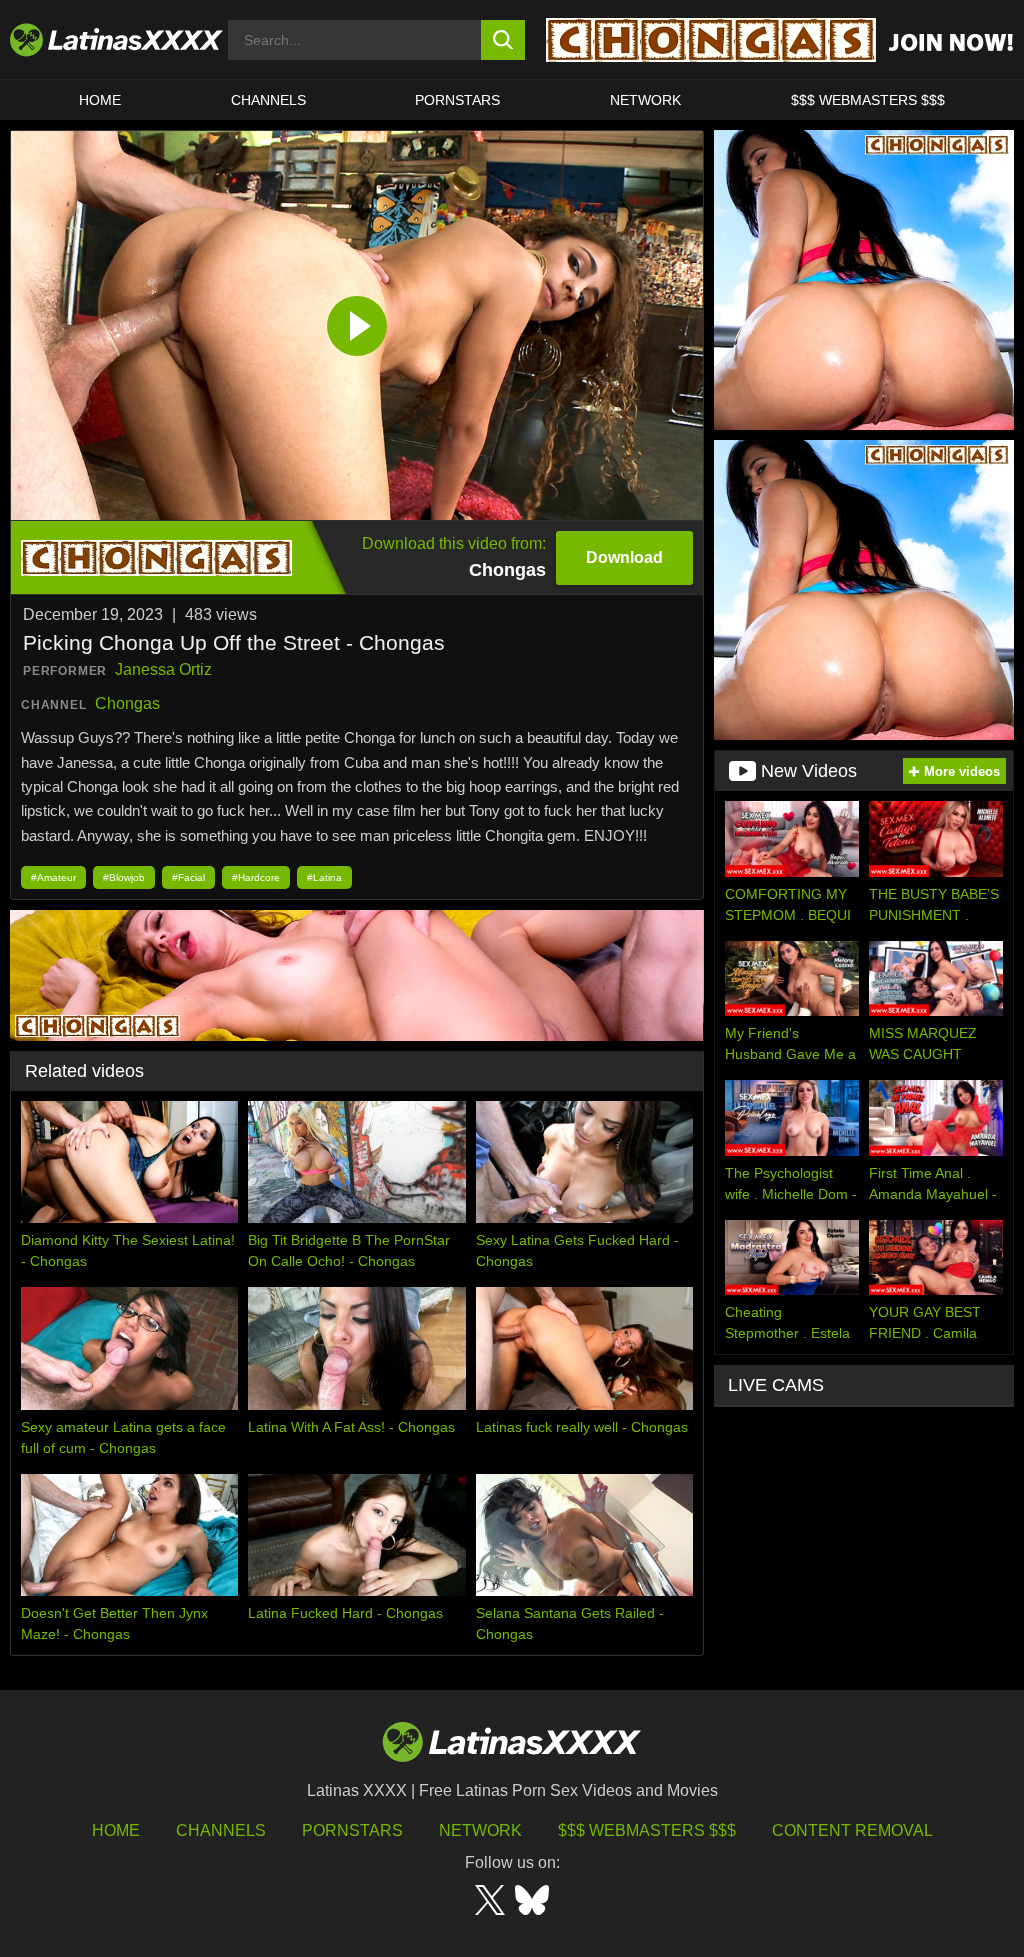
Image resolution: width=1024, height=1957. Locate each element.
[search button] (503, 40)
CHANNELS (268, 100)
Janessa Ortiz (163, 669)
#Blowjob (124, 877)
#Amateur (53, 877)
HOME (100, 100)
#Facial (188, 877)
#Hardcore (256, 877)
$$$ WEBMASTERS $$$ (868, 100)
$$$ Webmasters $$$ (647, 1830)
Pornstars (457, 100)
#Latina (324, 877)
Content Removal (852, 1830)
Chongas (127, 703)
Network (645, 100)
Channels (221, 1830)
